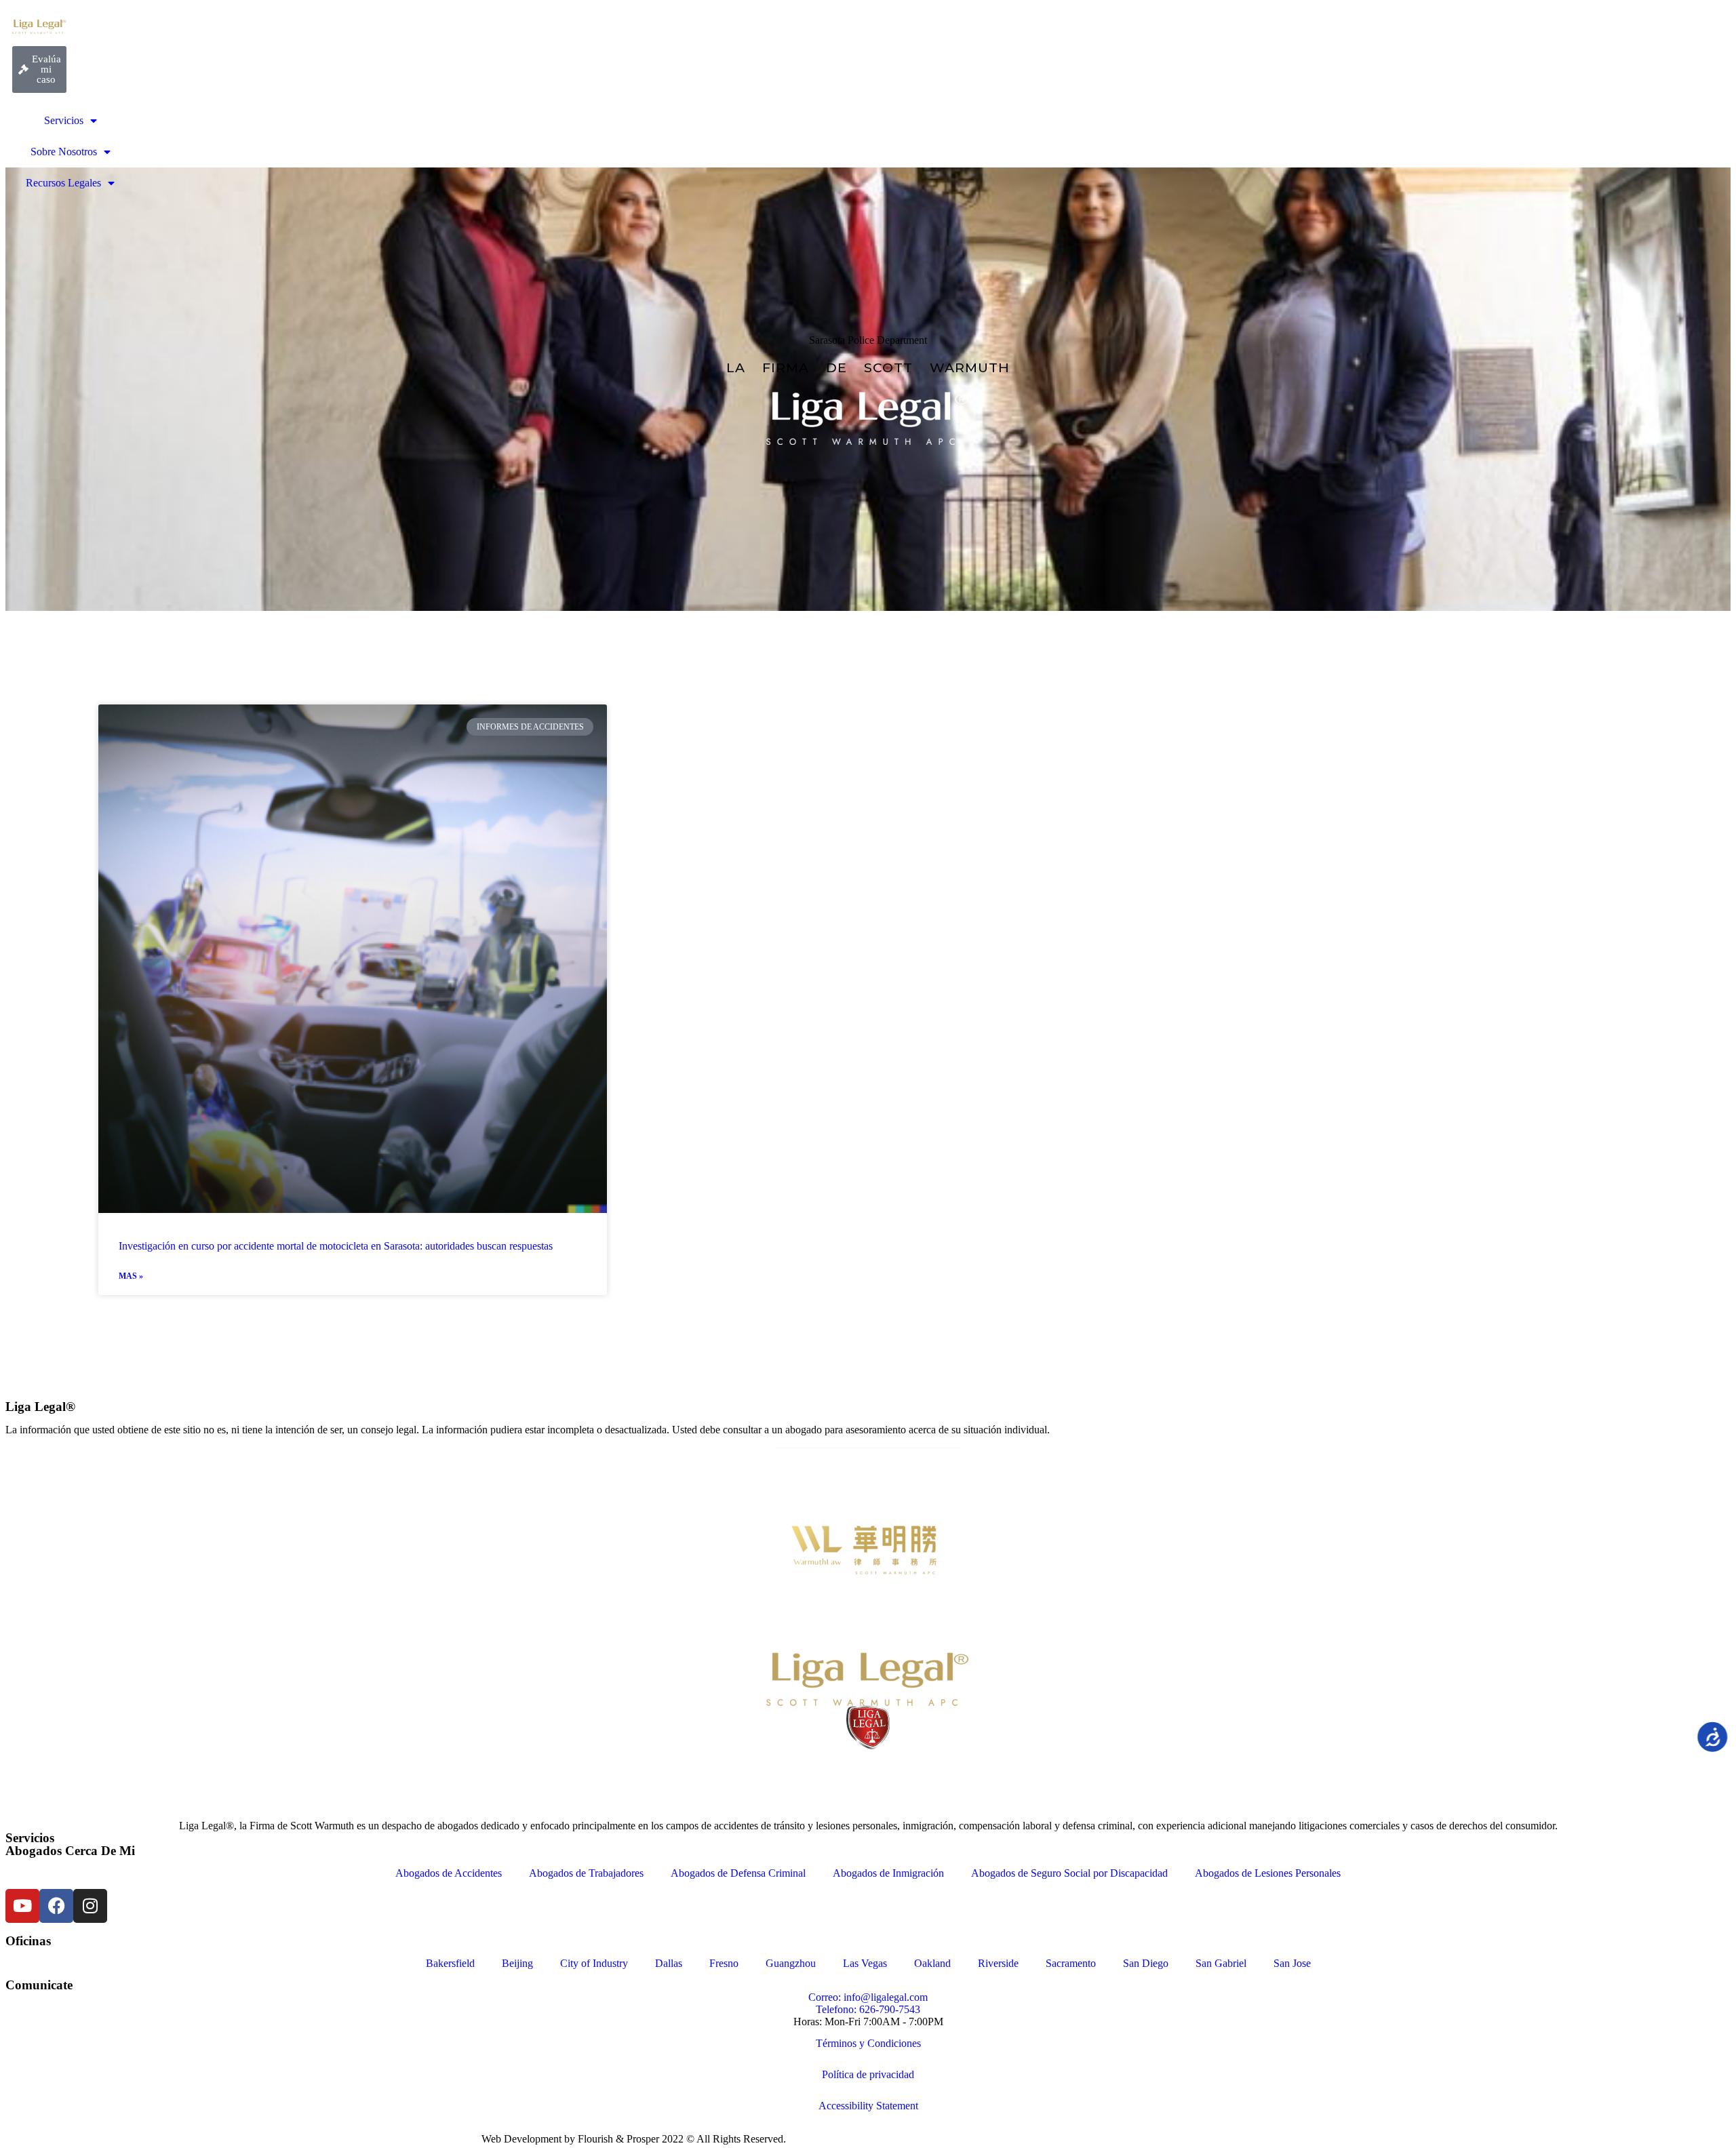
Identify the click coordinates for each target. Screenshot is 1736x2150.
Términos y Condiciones (868, 2043)
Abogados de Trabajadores (586, 1873)
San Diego (1146, 1963)
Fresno (724, 1963)
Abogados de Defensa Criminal (738, 1873)
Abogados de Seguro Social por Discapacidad (1069, 1873)
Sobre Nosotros (64, 152)
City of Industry (594, 1963)
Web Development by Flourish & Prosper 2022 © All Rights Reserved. (634, 2139)
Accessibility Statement (868, 2106)
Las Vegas (865, 1963)
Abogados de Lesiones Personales (1268, 1873)
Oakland (932, 1963)
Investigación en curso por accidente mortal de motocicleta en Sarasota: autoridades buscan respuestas (336, 1246)
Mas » (131, 1276)
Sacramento (1071, 1963)
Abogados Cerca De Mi (70, 1851)
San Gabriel (1221, 1963)
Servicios (64, 120)
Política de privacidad (868, 2074)
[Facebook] (56, 1906)
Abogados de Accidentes (449, 1873)
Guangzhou (791, 1963)
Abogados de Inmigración (888, 1873)
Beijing (517, 1963)
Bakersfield (450, 1963)
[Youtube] (22, 1906)
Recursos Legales (63, 183)
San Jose (1292, 1963)
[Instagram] (90, 1906)
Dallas (669, 1963)
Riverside (998, 1963)
